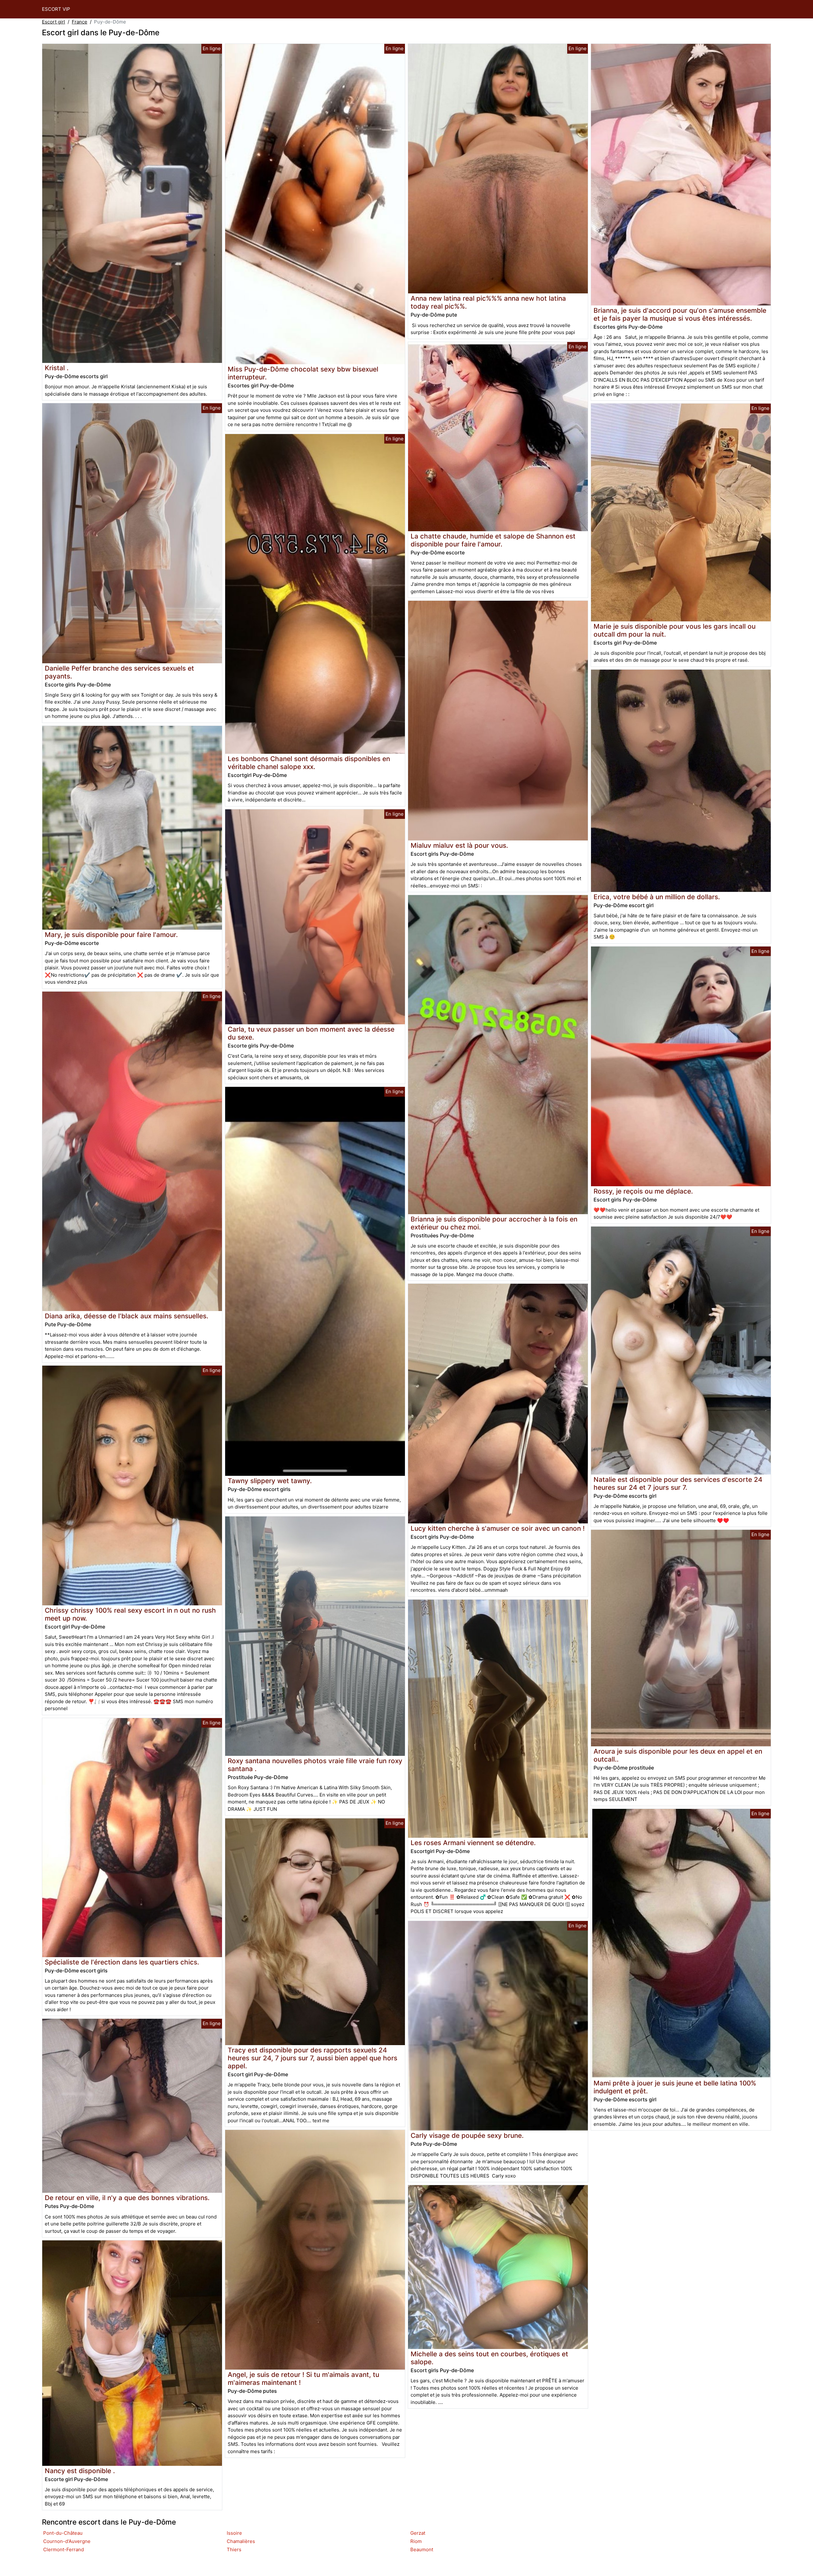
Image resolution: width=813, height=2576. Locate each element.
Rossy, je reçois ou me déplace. (643, 1191)
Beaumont (422, 2549)
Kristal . (57, 368)
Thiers (234, 2549)
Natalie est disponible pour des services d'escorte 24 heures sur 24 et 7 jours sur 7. (678, 1483)
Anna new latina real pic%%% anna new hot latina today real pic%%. (488, 302)
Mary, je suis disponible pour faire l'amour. (111, 935)
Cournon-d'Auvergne (67, 2541)
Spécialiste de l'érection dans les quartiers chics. (122, 1962)
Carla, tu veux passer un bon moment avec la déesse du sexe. (311, 1033)
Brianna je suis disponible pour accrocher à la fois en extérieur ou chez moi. (494, 1223)
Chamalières (241, 2541)
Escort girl (54, 22)
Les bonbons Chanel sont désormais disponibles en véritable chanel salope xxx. (309, 763)
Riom (416, 2541)
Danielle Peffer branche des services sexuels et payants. (119, 672)
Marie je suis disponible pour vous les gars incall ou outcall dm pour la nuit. (675, 630)
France (80, 22)
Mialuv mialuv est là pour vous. (459, 845)
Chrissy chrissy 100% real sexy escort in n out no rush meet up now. (130, 1614)
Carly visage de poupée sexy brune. (467, 2135)
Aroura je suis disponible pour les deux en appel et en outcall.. (678, 1755)
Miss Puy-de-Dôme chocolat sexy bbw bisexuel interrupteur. (303, 373)
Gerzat (418, 2533)
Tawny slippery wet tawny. (270, 1481)
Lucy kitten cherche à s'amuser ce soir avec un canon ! (498, 1528)
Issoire (234, 2533)
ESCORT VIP (56, 9)
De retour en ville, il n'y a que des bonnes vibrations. (127, 2198)
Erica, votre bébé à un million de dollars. (657, 897)
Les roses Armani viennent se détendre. (473, 1843)
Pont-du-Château (63, 2533)
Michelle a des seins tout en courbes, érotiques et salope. (489, 2358)
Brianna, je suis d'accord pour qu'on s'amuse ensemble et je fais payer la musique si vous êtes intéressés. (680, 314)
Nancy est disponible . (80, 2471)
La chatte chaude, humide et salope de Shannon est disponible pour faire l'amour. (493, 540)
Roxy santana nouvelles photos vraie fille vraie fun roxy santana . (315, 1765)
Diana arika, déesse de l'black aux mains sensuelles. (127, 1316)
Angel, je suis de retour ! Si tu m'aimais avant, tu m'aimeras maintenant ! (303, 2379)
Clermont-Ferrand (64, 2549)
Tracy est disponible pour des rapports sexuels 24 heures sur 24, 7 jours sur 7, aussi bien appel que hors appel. (312, 2058)
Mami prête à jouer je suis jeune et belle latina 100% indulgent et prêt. (675, 2087)
